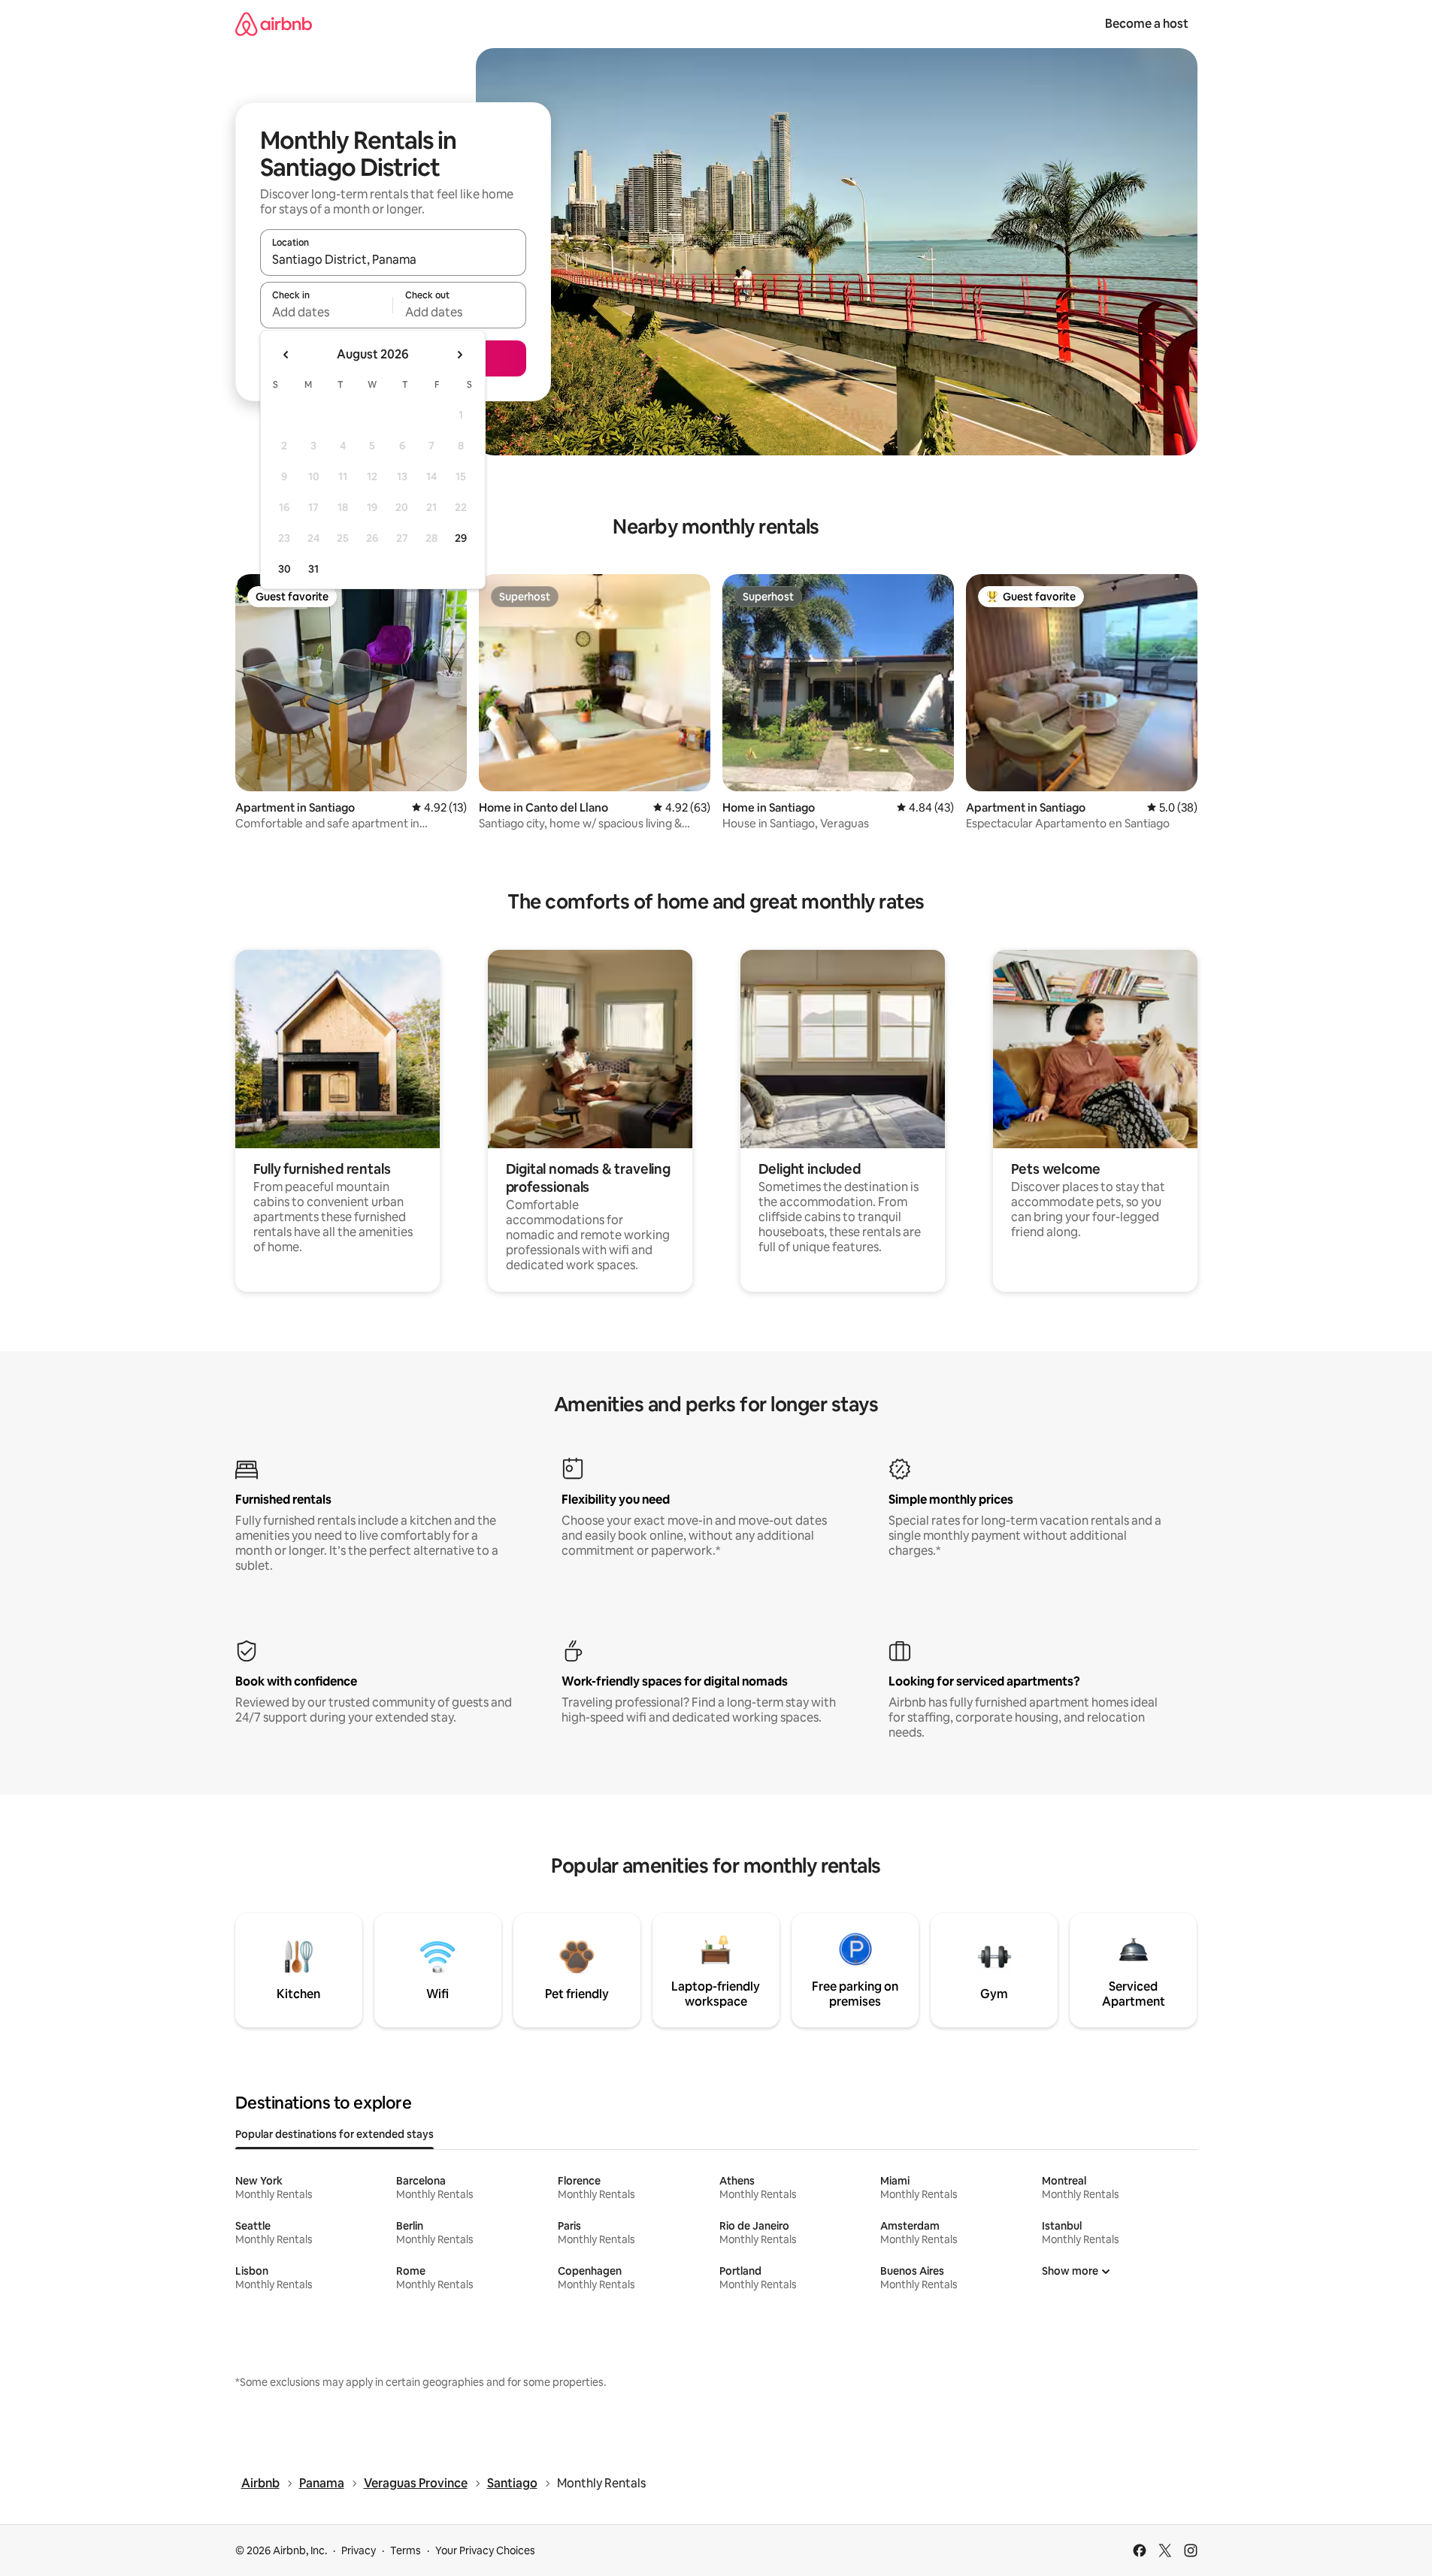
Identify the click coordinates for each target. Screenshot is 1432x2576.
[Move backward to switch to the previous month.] (286, 355)
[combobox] (393, 259)
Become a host (1147, 24)
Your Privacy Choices (485, 2550)
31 (313, 569)
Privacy (359, 2550)
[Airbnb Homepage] (274, 24)
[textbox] (327, 312)
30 (285, 569)
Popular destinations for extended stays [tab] (335, 2134)
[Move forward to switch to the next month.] (459, 355)
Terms (406, 2550)
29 (461, 538)
